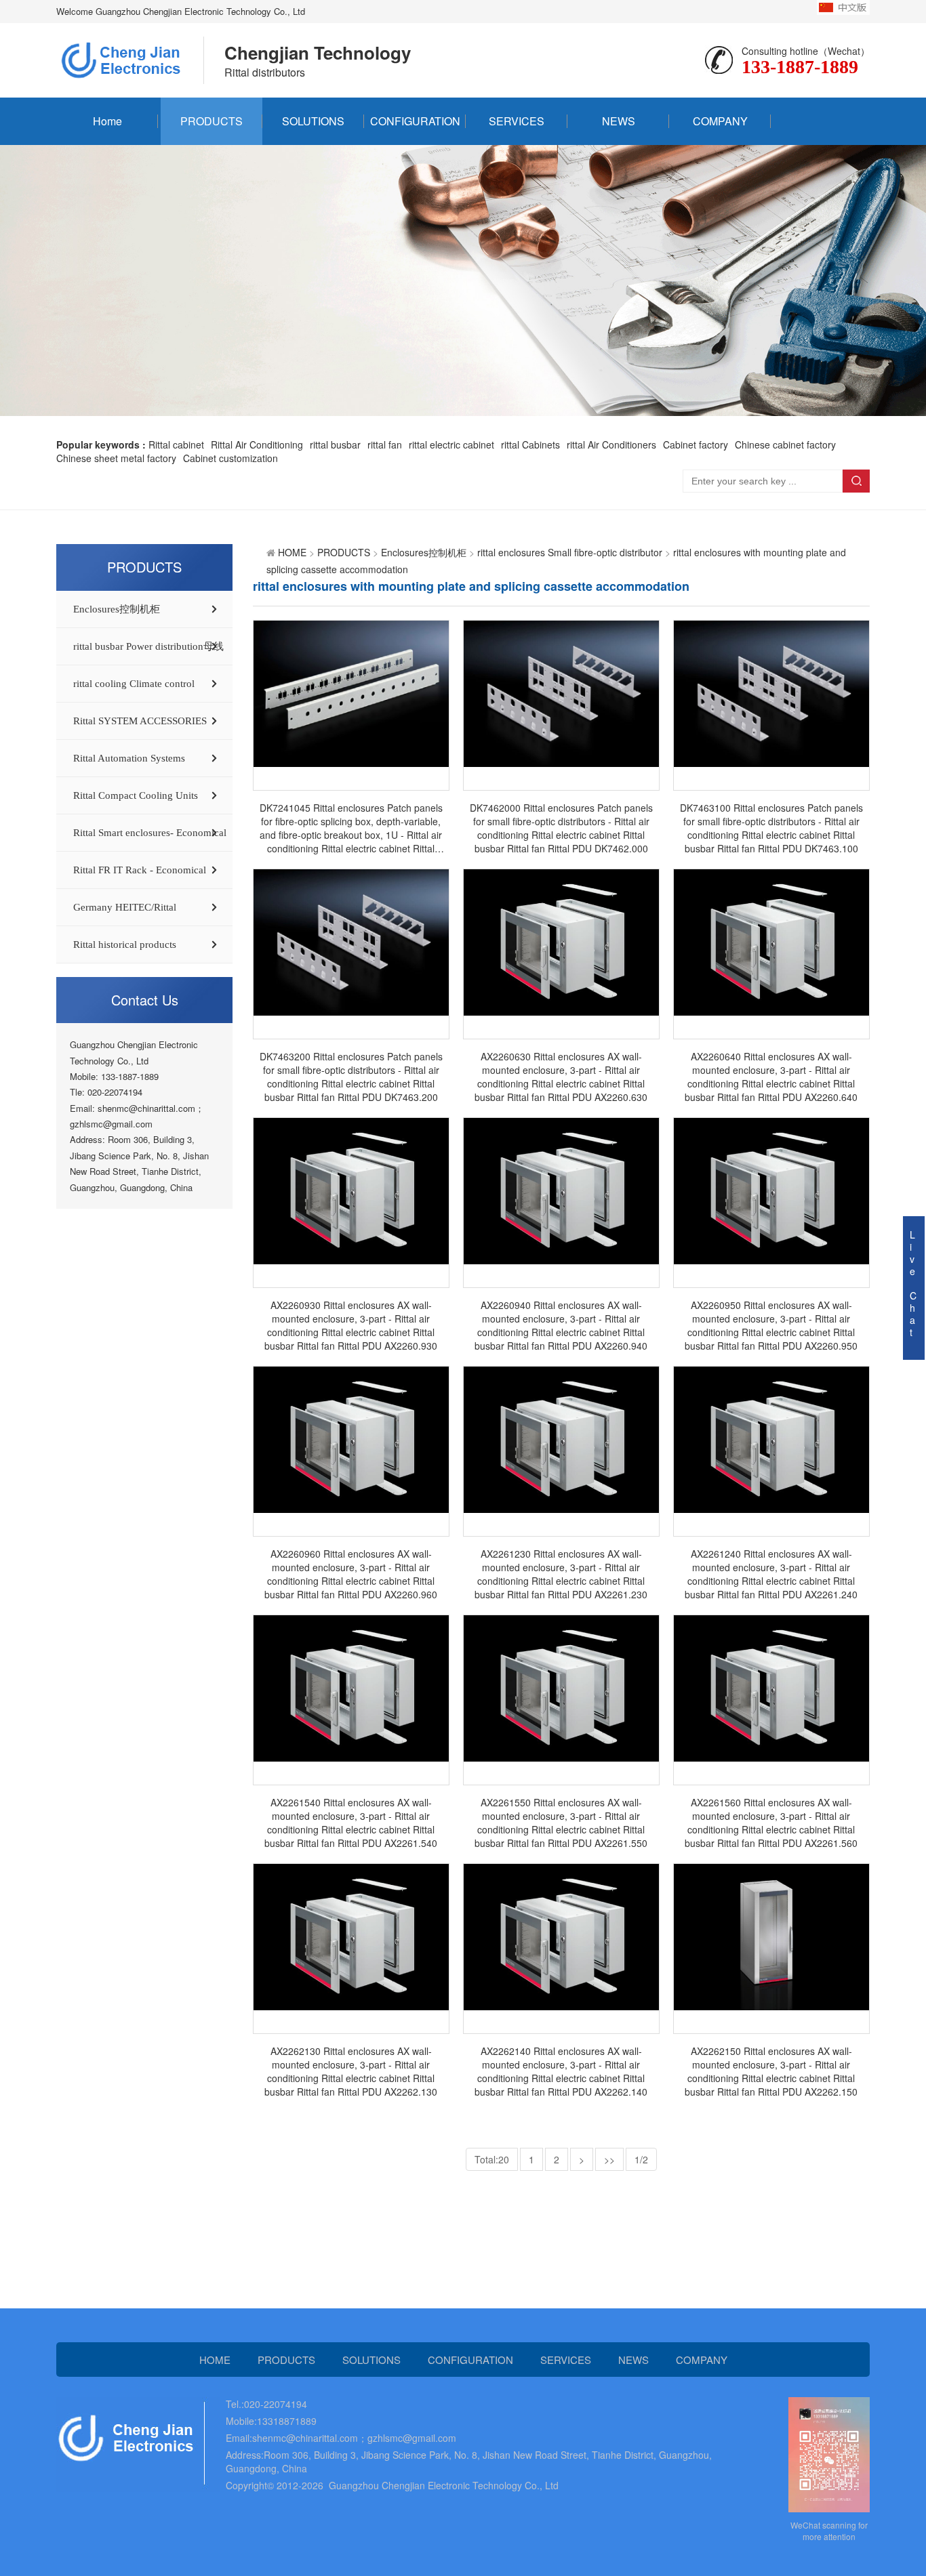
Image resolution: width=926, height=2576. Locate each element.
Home (107, 121)
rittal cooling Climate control (134, 684)
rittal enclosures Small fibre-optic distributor (570, 552)
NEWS (619, 121)
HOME (292, 552)
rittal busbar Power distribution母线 (148, 646)
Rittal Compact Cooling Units (136, 795)
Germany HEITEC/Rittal (125, 907)
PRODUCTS (212, 121)
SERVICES (517, 121)
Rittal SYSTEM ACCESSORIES (140, 721)
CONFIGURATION (415, 121)
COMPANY (720, 121)
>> (609, 2159)
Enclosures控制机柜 (117, 609)
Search (856, 481)
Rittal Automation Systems (129, 758)
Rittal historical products (125, 944)
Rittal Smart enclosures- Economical (150, 833)
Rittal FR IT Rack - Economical (140, 870)
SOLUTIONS (313, 121)
